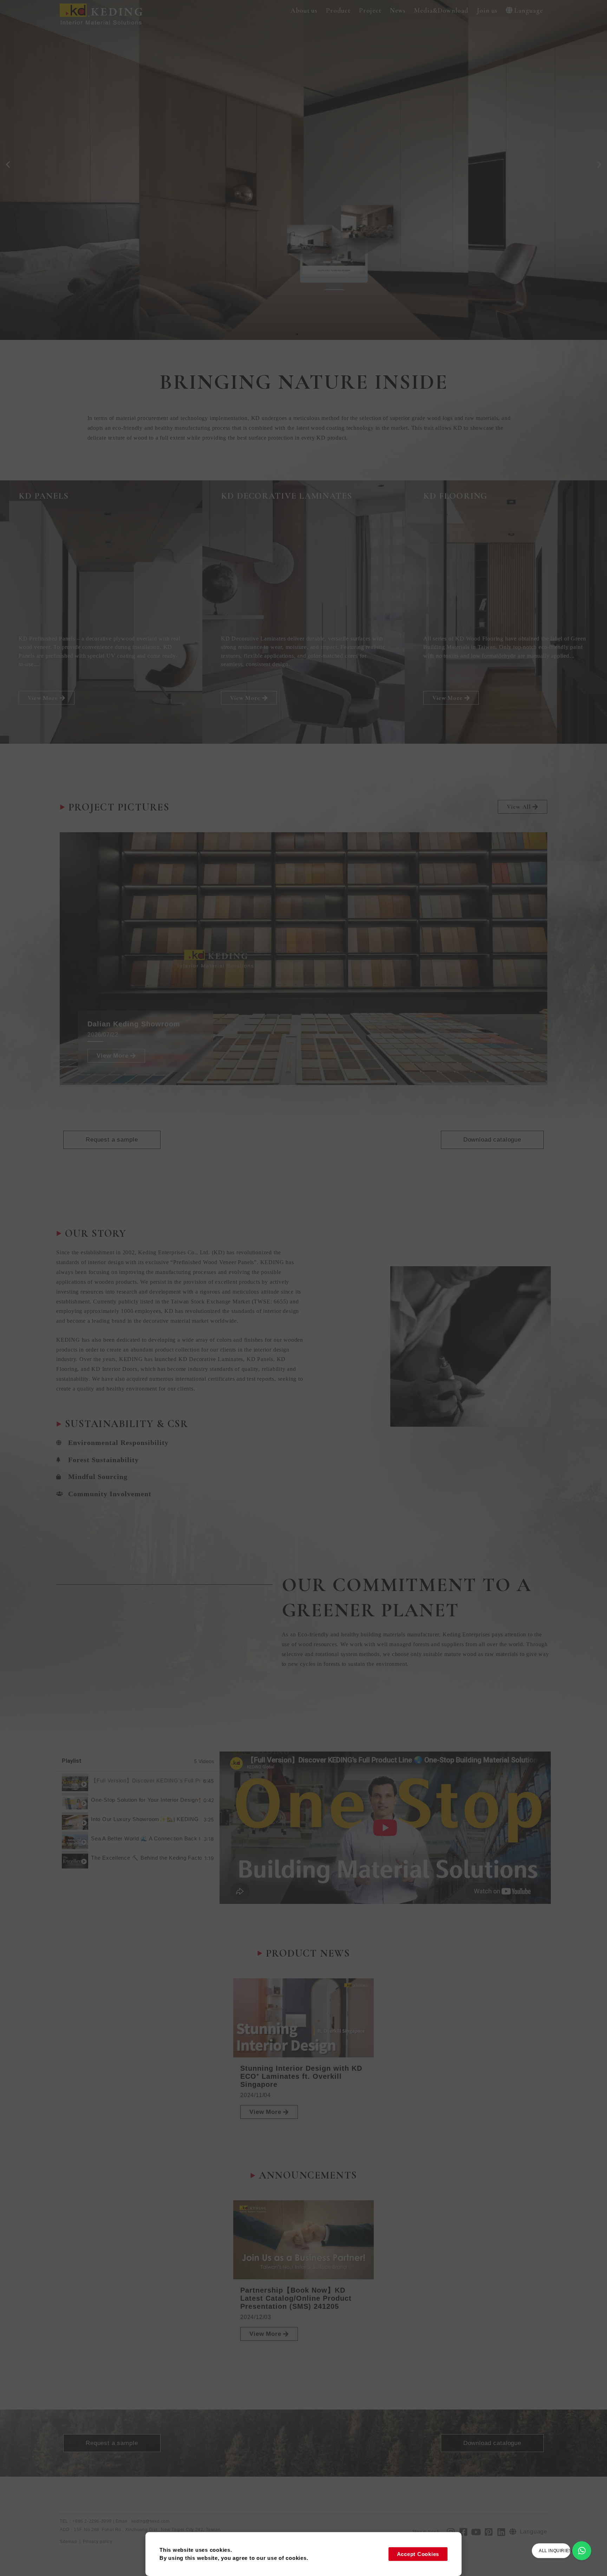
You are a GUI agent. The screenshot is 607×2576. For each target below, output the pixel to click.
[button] (304, 11)
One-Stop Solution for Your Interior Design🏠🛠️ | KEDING (146, 1800)
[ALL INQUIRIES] (582, 2551)
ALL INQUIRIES (555, 2551)
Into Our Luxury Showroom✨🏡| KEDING (145, 1819)
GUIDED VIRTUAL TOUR (80, 199)
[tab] (138, 1781)
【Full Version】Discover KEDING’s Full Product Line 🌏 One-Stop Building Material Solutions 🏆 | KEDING (146, 1780)
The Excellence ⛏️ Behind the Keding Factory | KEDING (146, 1858)
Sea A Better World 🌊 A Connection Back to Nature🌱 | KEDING (146, 1838)
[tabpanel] (385, 1828)
